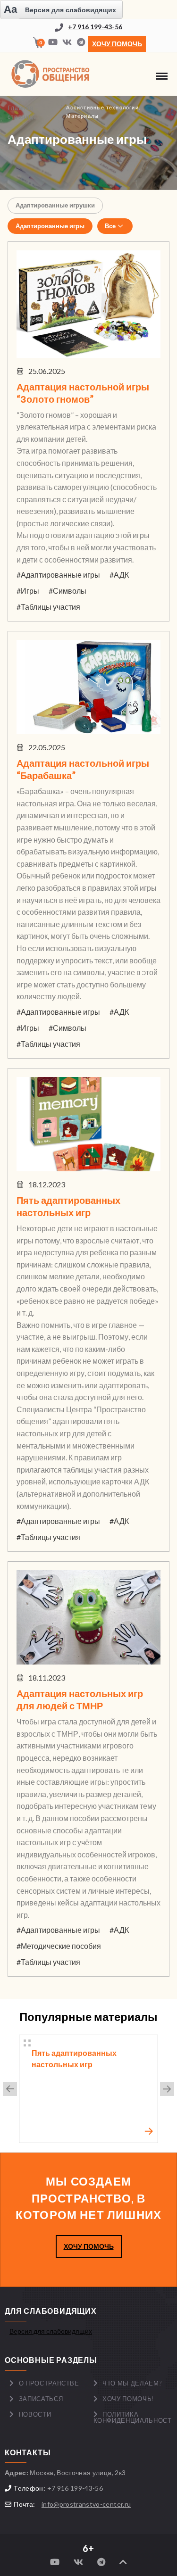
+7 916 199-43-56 (95, 27)
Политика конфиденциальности (133, 2417)
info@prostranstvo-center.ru (86, 2504)
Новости (35, 2414)
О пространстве (49, 2383)
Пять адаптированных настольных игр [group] (74, 2058)
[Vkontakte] (67, 43)
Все (110, 226)
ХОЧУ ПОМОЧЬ (89, 2246)
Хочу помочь (117, 44)
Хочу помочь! (128, 2399)
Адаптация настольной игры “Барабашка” (83, 769)
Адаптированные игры (50, 226)
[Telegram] (81, 43)
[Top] (123, 2562)
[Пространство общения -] (52, 74)
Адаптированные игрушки (55, 205)
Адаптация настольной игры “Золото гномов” (83, 393)
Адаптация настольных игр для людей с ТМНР (80, 1699)
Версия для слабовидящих (51, 2331)
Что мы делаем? (132, 2383)
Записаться (41, 2399)
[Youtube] (53, 43)
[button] (10, 2089)
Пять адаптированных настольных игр (68, 1206)
